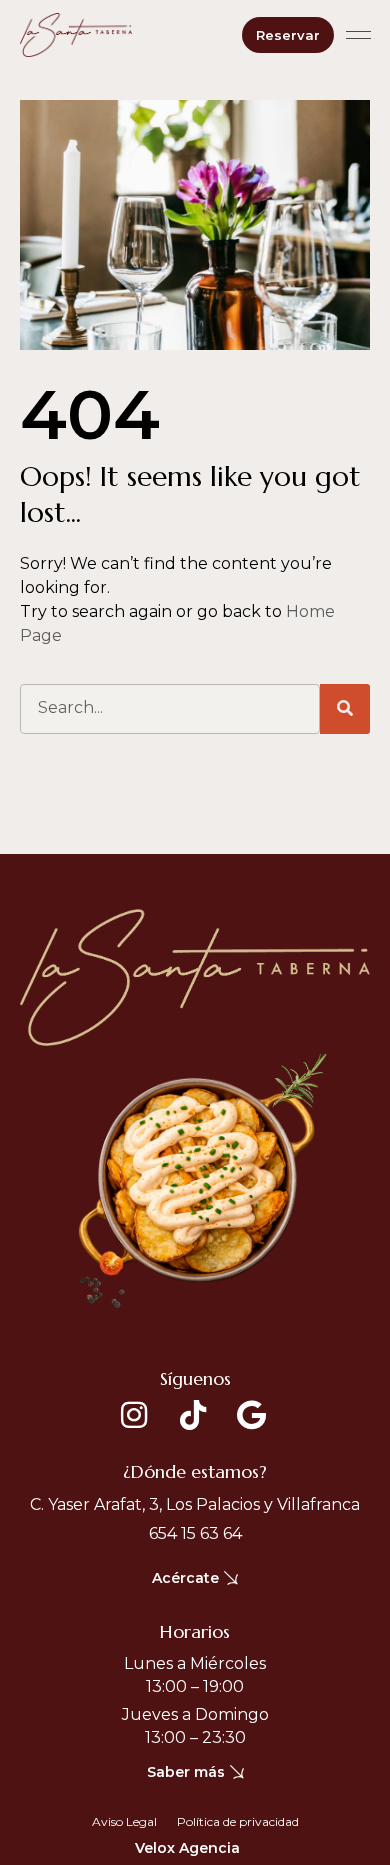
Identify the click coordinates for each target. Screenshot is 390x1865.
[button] (359, 35)
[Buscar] (345, 709)
